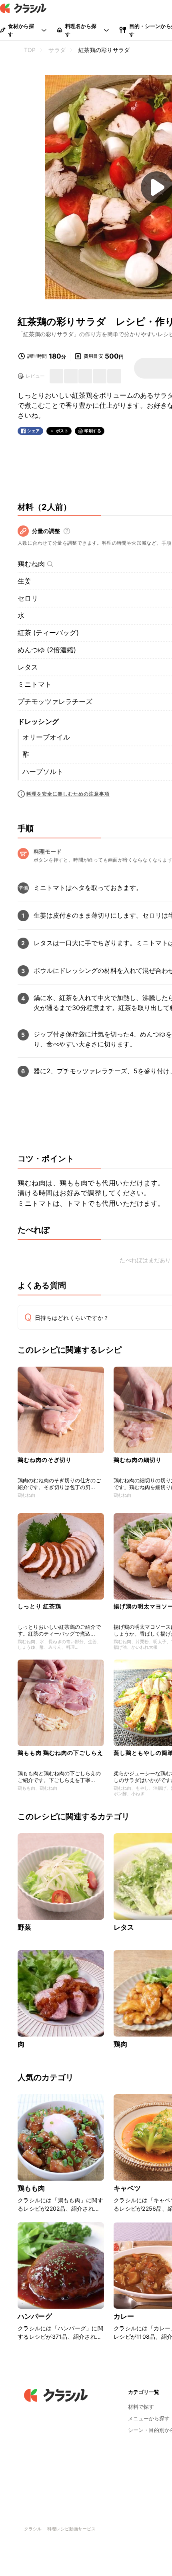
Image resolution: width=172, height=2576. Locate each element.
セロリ (28, 598)
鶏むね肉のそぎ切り (45, 1460)
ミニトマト (35, 684)
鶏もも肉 (31, 2188)
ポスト (62, 431)
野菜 (24, 1927)
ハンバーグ (35, 2316)
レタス (28, 667)
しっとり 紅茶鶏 (39, 1606)
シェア (34, 431)
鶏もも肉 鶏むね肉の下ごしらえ (60, 1753)
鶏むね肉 (31, 564)
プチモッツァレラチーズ (55, 702)
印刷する (93, 431)
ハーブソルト (43, 772)
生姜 (24, 581)
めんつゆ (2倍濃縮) (47, 650)
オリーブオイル (46, 737)
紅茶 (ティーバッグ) (48, 633)
